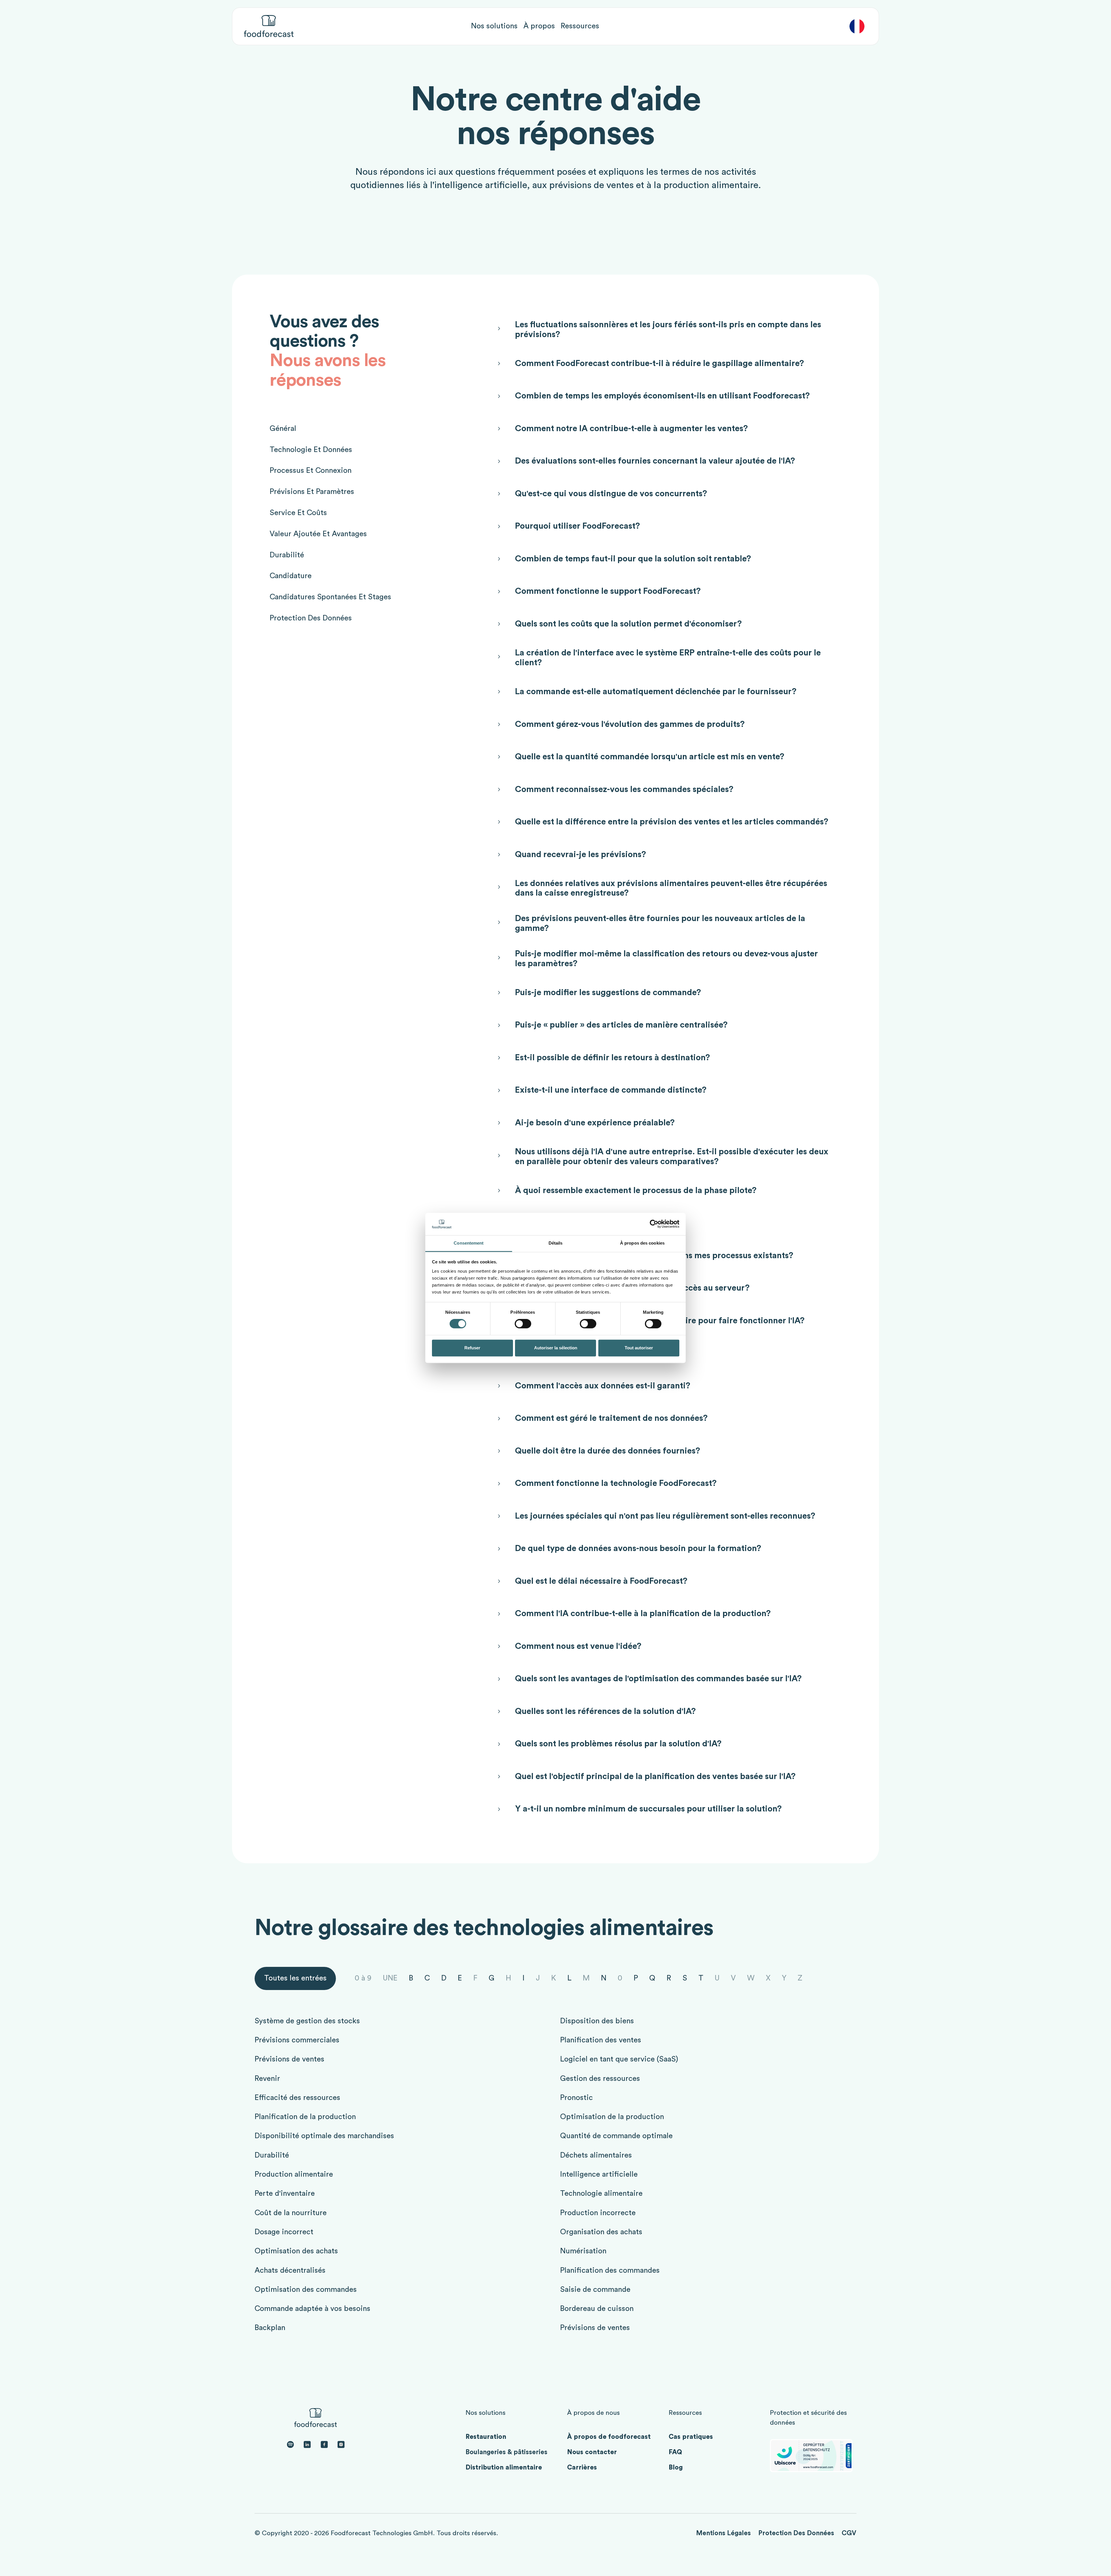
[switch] (523, 1324)
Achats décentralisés (290, 2270)
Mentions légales (723, 2533)
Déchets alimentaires (596, 2155)
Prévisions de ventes (289, 2059)
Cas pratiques (691, 2437)
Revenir (267, 2079)
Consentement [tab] (469, 1243)
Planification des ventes (601, 2040)
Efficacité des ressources (297, 2098)
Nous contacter (592, 2452)
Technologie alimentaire (601, 2193)
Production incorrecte (598, 2213)
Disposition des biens (597, 2021)
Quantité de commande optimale (616, 2136)
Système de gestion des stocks (307, 2021)
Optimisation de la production (612, 2117)
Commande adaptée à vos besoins (312, 2309)
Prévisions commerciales (297, 2040)
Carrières (582, 2467)
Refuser (472, 1348)
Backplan (270, 2328)
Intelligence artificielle (599, 2174)
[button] (494, 26)
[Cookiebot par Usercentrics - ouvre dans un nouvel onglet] (654, 1224)
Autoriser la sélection (556, 1348)
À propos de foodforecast (609, 2437)
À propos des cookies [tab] (642, 1243)
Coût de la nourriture (291, 2213)
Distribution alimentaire (504, 2467)
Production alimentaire (294, 2174)
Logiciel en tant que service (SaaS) (619, 2059)
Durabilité (272, 2155)
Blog (676, 2467)
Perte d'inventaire (285, 2193)
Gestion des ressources (600, 2079)
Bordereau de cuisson (597, 2309)
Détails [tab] (556, 1243)
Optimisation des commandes (306, 2290)
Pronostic (576, 2098)
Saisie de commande (595, 2290)
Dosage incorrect (284, 2232)
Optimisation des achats (296, 2251)
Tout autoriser (639, 1348)
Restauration (486, 2437)
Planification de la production (305, 2117)
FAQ (675, 2452)
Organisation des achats (601, 2232)
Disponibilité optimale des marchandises (324, 2136)
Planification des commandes (610, 2270)
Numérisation (583, 2251)
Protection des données (796, 2533)
